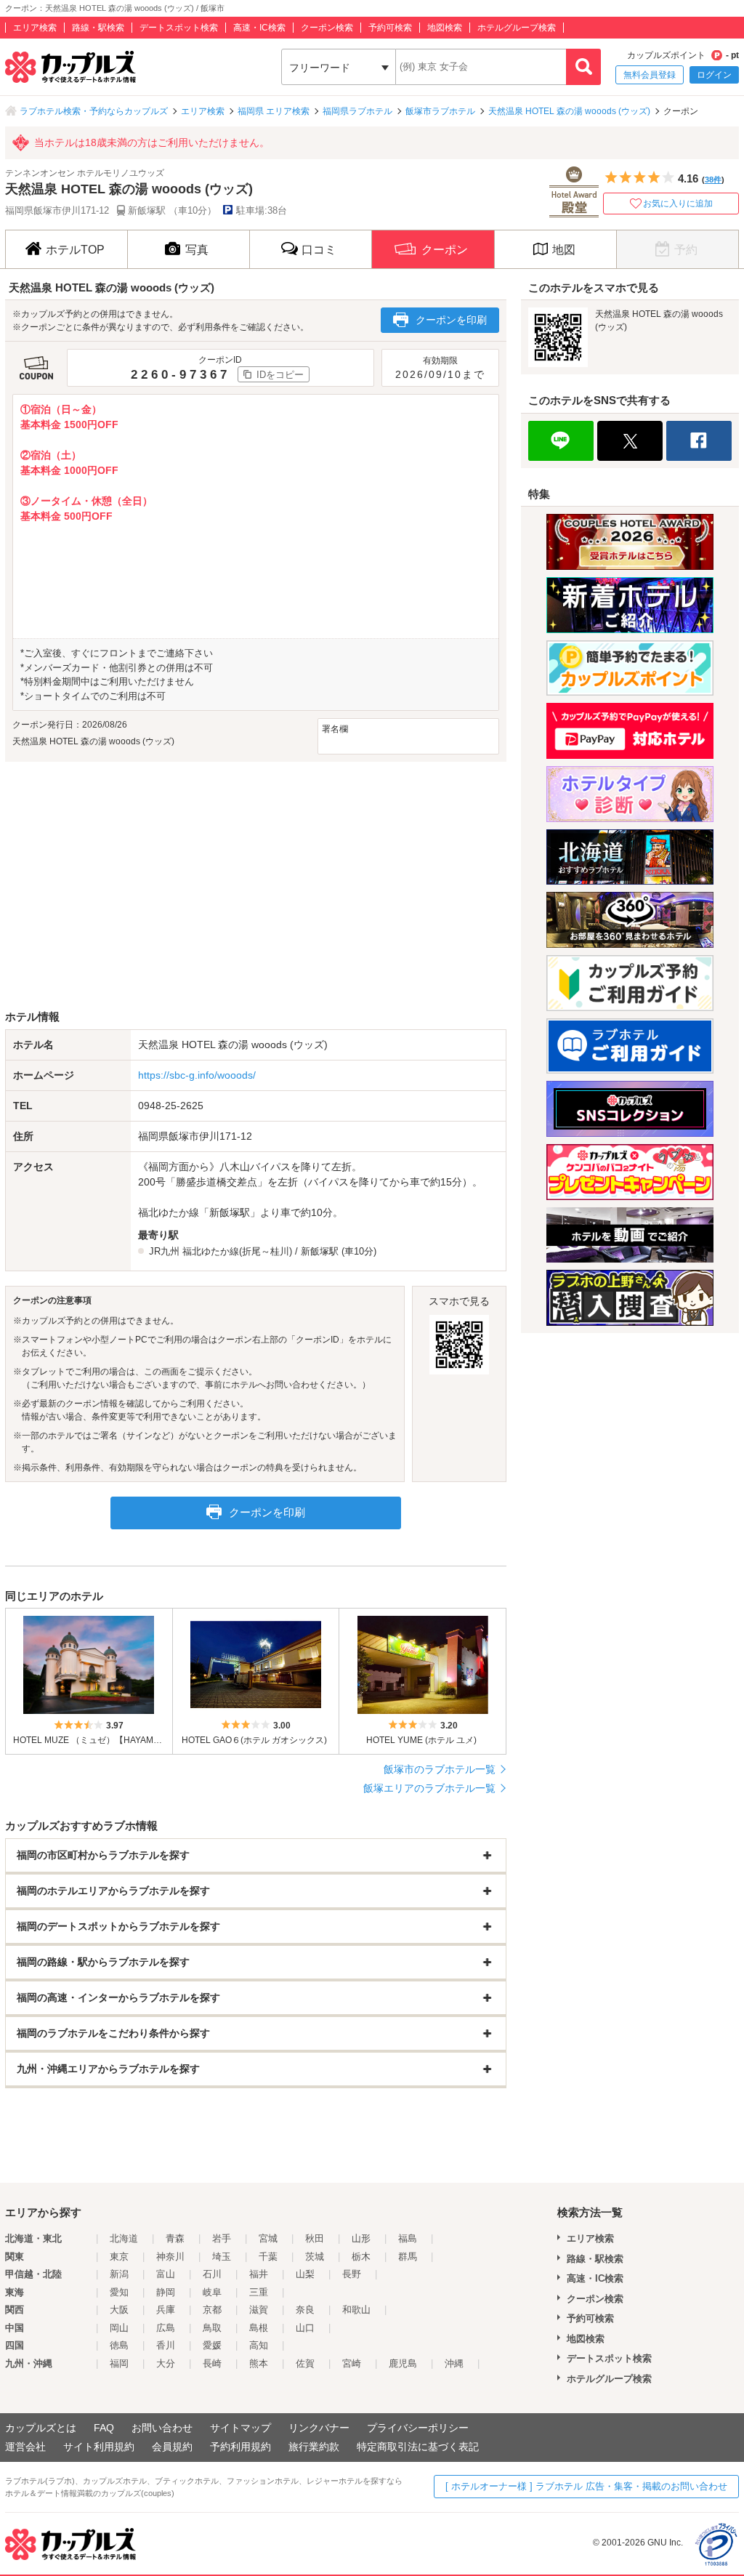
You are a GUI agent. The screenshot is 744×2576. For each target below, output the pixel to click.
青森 (175, 2238)
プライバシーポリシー (418, 2428)
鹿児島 (403, 2363)
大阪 (119, 2310)
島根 (259, 2328)
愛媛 (212, 2345)
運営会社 (25, 2447)
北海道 (124, 2238)
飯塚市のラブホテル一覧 (440, 1769)
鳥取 (212, 2328)
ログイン (714, 75)
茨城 (315, 2257)
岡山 (119, 2328)
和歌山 (356, 2310)
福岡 (119, 2363)
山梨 (305, 2274)
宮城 (268, 2238)
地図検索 (445, 28)
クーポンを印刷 (451, 320)
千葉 (268, 2257)
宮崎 (352, 2363)
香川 (166, 2345)
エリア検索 (35, 28)
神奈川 (170, 2257)
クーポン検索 (327, 28)
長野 (352, 2274)
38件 (713, 180)
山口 (305, 2328)
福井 (259, 2274)
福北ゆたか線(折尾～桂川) (237, 1251)
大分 (166, 2363)
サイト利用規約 (99, 2447)
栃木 (361, 2257)
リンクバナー (319, 2428)
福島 (408, 2238)
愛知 (119, 2292)
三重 (259, 2292)
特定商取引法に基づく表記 (418, 2447)
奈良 (305, 2310)
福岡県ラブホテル (357, 111)
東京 (119, 2257)
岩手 (222, 2238)
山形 (361, 2238)
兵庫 (166, 2310)
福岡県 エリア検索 (274, 111)
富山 (166, 2274)
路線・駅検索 (98, 28)
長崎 (212, 2363)
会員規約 (172, 2447)
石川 (212, 2274)
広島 (166, 2328)
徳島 (119, 2345)
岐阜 (212, 2292)
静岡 (166, 2292)
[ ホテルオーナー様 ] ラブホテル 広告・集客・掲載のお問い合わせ (586, 2486)
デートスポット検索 (179, 28)
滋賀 (259, 2310)
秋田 (315, 2238)
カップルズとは (41, 2428)
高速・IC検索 (259, 28)
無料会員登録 (650, 75)
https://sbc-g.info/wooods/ (197, 1075)
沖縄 (454, 2363)
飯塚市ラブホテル (440, 111)
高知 (259, 2345)
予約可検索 (390, 28)
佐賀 (305, 2363)
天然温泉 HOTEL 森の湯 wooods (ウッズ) (569, 111)
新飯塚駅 (320, 1251)
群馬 (408, 2257)
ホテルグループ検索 (517, 28)
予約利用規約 (240, 2447)
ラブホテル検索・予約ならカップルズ (94, 111)
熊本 (259, 2363)
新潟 (119, 2274)
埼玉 (222, 2257)
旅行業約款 (314, 2447)
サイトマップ (240, 2428)
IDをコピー (280, 375)
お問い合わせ (162, 2428)
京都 (212, 2310)
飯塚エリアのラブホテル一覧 (429, 1788)
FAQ (104, 2428)
